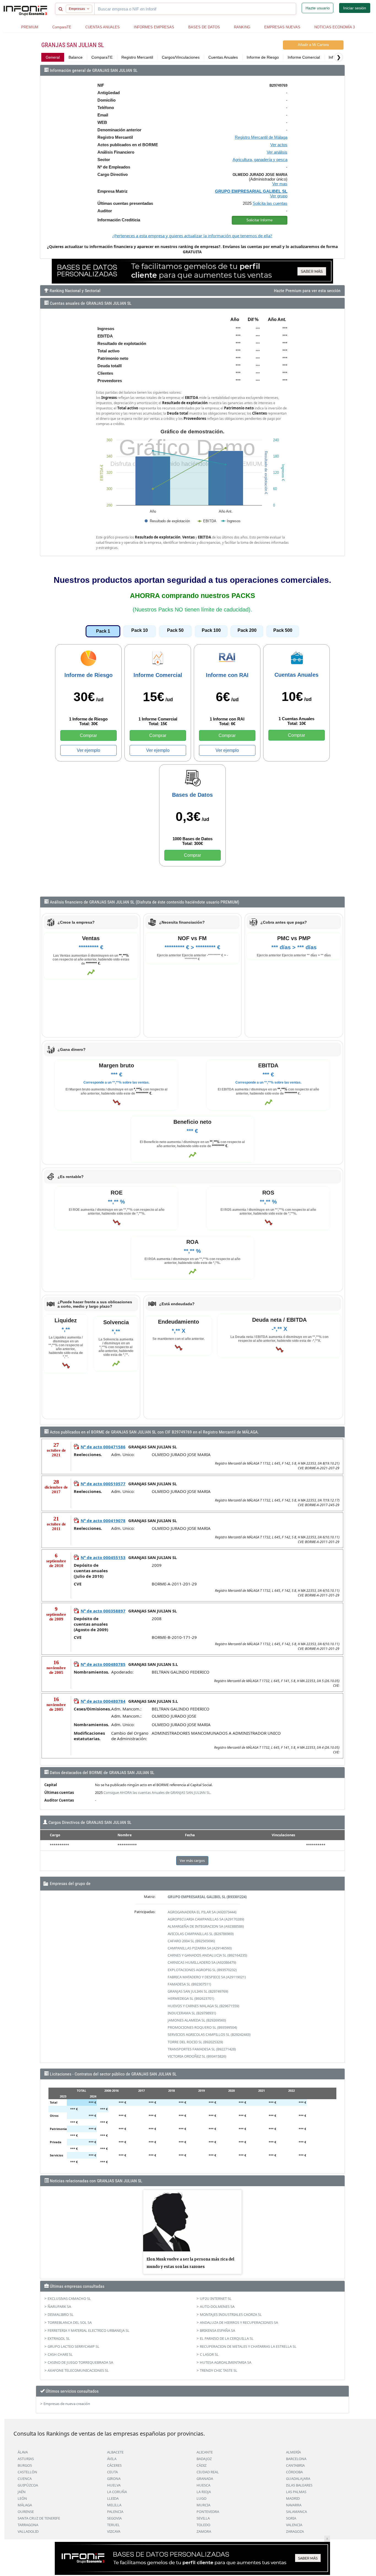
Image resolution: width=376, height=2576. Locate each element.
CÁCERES (114, 2465)
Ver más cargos (192, 1860)
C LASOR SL (209, 2354)
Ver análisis (277, 152)
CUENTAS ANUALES (103, 27)
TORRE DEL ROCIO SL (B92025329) (195, 2042)
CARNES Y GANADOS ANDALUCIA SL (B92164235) (207, 1955)
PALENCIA (115, 2512)
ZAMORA (204, 2531)
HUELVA (114, 2485)
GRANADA (205, 2479)
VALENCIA (294, 2525)
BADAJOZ (204, 2459)
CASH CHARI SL (60, 2354)
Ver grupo (279, 196)
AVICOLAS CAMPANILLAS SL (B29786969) (201, 1934)
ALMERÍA (293, 2452)
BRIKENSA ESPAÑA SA (217, 2330)
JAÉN (22, 2492)
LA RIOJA (204, 2492)
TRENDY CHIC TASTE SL (219, 2370)
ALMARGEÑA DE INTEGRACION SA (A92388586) (206, 1926)
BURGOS (25, 2465)
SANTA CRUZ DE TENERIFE (39, 2518)
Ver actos (279, 145)
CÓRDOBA (294, 2472)
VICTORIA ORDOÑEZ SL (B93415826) (197, 2056)
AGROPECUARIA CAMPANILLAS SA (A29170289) (206, 1919)
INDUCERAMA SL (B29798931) (192, 2013)
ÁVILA (112, 2459)
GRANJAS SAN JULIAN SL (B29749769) (198, 1991)
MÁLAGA (25, 2505)
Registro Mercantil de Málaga (261, 137)
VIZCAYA (114, 2531)
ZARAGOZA (295, 2531)
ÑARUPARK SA (59, 2306)
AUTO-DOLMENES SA (217, 2306)
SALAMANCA (296, 2512)
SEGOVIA (114, 2518)
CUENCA (25, 2479)
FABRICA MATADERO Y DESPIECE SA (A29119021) (207, 1977)
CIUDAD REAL (208, 2472)
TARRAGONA (28, 2525)
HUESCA (203, 2485)
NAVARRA (294, 2505)
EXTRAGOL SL (59, 2338)
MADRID (293, 2498)
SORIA (291, 2518)
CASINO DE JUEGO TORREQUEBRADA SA (80, 2362)
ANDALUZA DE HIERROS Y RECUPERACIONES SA (239, 2322)
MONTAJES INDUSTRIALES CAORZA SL (231, 2314)
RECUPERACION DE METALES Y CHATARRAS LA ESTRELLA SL (248, 2346)
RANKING (242, 27)
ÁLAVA (23, 2452)
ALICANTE (205, 2452)
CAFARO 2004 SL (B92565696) (191, 1941)
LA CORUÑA (117, 2492)
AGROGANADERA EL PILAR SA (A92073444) (202, 1912)
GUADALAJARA (298, 2479)
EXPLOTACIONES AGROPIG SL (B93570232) (202, 1970)
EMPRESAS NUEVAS (282, 27)
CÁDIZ (201, 2465)
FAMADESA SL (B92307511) (189, 1984)
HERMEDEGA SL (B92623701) (191, 1998)
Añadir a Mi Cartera (313, 45)
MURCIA (203, 2505)
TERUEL (113, 2525)
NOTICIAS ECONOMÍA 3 (335, 27)
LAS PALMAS (296, 2492)
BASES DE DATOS (204, 27)
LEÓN (22, 2498)
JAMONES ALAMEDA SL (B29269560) (197, 2020)
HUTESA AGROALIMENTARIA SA (226, 2362)
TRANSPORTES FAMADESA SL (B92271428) (202, 2049)
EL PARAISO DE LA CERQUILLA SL (227, 2338)
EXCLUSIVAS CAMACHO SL (69, 2298)
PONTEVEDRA (208, 2512)
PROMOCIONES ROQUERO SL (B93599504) (202, 2027)
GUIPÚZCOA (28, 2485)
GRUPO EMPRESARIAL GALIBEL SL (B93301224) (207, 1897)
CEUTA (112, 2472)
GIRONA (114, 2479)
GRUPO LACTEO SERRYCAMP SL (73, 2346)
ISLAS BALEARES (299, 2485)
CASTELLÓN (27, 2472)
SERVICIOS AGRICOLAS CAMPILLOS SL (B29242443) (209, 2034)
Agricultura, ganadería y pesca (260, 160)
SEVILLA (203, 2518)
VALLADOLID (28, 2531)
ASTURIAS (26, 2459)
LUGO (201, 2498)
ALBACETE (115, 2452)
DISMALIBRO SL (61, 2314)
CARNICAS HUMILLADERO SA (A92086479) (202, 1962)
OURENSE (26, 2512)
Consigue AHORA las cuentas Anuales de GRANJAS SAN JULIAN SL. (157, 1792)
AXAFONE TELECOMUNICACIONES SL (78, 2370)
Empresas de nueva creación (67, 2404)
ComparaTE (62, 27)
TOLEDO (203, 2525)
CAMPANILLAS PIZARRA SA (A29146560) (200, 1948)
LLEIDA (113, 2498)
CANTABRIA (295, 2465)
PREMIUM (30, 27)
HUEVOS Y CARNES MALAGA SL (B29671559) (203, 2006)
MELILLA (114, 2505)
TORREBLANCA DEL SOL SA (70, 2322)
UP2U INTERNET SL (216, 2298)
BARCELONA (296, 2459)
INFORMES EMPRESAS (154, 27)
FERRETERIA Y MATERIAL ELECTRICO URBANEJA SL (88, 2330)
